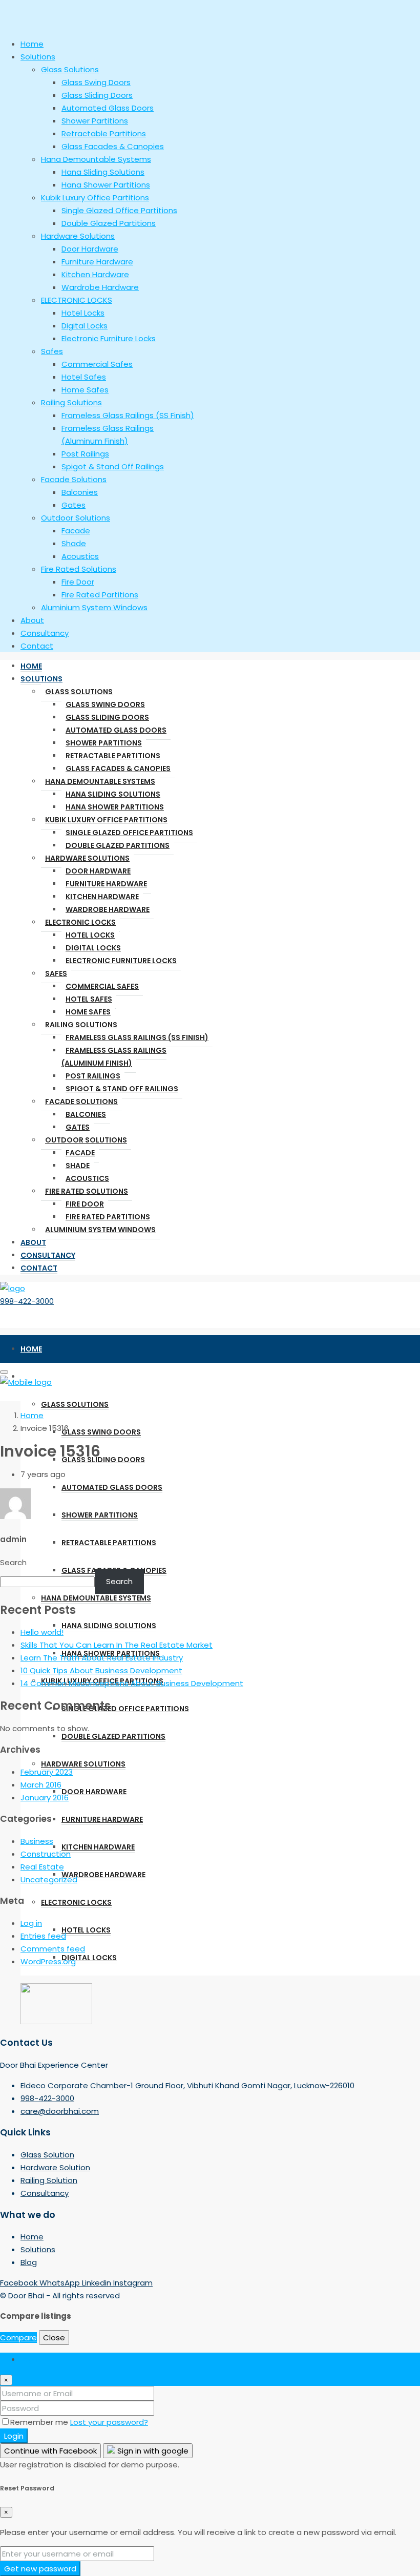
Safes (56, 973)
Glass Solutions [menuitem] (70, 69)
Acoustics (87, 1178)
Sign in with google (152, 2451)
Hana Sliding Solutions (113, 794)
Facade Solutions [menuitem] (74, 479)
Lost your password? (109, 2422)
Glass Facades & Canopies (118, 768)
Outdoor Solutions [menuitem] (76, 518)
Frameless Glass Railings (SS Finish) (137, 1037)
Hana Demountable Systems (100, 781)
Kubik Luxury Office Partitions (106, 820)
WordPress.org (48, 1961)
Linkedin (98, 2283)
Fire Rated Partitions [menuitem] (100, 595)
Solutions (41, 679)
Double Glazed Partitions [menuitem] (109, 223)
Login (14, 2436)
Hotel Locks (90, 935)
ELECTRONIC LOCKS (80, 922)
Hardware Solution (55, 2167)
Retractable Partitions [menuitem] (104, 133)
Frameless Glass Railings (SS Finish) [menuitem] (128, 415)
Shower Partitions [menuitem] (95, 121)
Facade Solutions (81, 1102)
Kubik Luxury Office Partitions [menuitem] (95, 198)
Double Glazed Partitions (118, 845)
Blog (29, 2262)
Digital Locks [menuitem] (85, 326)
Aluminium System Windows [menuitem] (94, 607)
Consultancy (48, 1255)
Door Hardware (98, 871)
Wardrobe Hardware (108, 909)
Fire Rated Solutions (87, 1191)
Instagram (133, 2283)
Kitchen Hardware (102, 897)
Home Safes (88, 1012)
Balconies (86, 1114)
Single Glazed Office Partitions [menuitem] (119, 210)
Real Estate (42, 1867)
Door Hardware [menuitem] (90, 249)
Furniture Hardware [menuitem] (97, 262)
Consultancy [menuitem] (45, 633)
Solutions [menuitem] (38, 57)
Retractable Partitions (113, 756)
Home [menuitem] (32, 44)
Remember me (40, 2422)
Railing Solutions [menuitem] (71, 402)
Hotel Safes (89, 999)
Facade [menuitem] (76, 531)
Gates (78, 1127)
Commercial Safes (102, 986)
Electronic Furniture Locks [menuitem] (109, 338)
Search (13, 1562)
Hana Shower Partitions (115, 807)
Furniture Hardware (106, 884)
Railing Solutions (81, 1025)
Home (31, 666)
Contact (39, 1268)
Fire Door (85, 1204)
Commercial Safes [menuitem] (97, 364)
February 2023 (47, 1772)
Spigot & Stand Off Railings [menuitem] (113, 466)
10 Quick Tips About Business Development (101, 1670)
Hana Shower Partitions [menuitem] (106, 185)
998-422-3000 (27, 1301)
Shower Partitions (104, 743)
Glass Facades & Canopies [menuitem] (113, 146)
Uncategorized (49, 1879)
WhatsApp (61, 2283)
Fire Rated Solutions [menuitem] (79, 569)
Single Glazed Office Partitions (129, 833)
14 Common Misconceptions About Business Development (132, 1683)
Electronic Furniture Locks (121, 961)
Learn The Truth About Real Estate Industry (102, 1658)
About (33, 1242)
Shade (78, 1166)
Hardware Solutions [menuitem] (78, 236)
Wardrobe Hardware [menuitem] (100, 287)
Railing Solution (49, 2180)
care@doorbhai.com (60, 2111)
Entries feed (43, 1936)
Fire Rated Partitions (108, 1217)
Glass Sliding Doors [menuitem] (97, 95)
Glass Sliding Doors (107, 717)
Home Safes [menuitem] (85, 390)
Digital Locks (93, 948)
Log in (31, 1923)
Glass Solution (47, 2155)
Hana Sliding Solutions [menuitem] (103, 172)
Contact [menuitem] (37, 646)
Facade (80, 1153)
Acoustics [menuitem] (80, 556)
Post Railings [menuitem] (85, 454)
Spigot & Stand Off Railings (122, 1089)
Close (54, 2338)
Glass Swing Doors (105, 704)
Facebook (20, 2283)
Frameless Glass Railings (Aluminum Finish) (114, 1057)
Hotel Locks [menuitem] (83, 313)
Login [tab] (30, 2359)
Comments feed (53, 1949)
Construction (46, 1854)
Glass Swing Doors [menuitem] (96, 82)
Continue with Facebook (50, 2451)
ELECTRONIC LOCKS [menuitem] (77, 300)
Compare (18, 2338)
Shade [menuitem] (74, 543)
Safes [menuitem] (52, 351)
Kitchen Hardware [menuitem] (95, 274)
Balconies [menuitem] (80, 492)
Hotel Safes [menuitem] (84, 377)
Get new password (40, 2569)
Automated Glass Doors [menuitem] (108, 108)
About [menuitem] (32, 620)
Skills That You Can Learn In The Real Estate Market (117, 1645)
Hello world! (42, 1632)
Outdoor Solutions (86, 1140)
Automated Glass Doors (116, 730)
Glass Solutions (79, 692)
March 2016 (41, 1785)
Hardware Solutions (87, 858)
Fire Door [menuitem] (78, 582)
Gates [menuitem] (73, 505)
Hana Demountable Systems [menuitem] (96, 159)
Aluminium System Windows (100, 1230)
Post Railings (93, 1076)
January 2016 (45, 1798)
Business (37, 1841)
